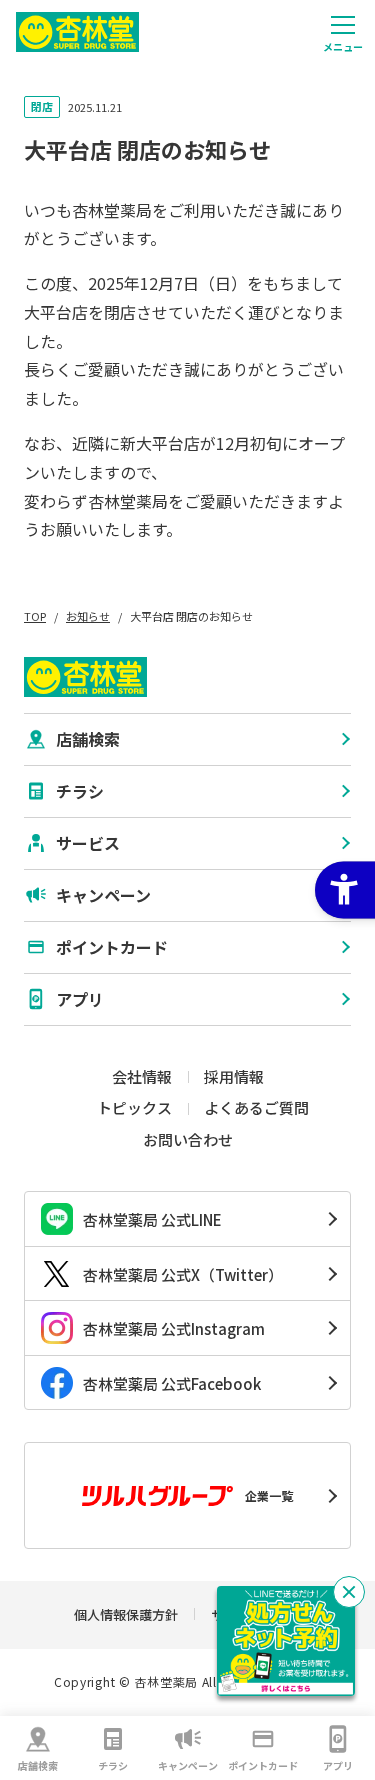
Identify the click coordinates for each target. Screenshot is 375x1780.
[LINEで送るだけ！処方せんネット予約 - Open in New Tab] (286, 1641)
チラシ (113, 1765)
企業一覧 (269, 1495)
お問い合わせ (188, 1139)
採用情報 (234, 1076)
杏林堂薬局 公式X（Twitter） (183, 1274)
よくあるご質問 (256, 1107)
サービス (88, 843)
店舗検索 (38, 1765)
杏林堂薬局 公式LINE (152, 1219)
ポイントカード (263, 1765)
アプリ (338, 1765)
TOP (35, 616)
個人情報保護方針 (126, 1614)
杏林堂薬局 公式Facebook (172, 1383)
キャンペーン (188, 1765)
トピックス (134, 1107)
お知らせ (88, 616)
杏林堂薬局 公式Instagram (174, 1328)
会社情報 (142, 1076)
